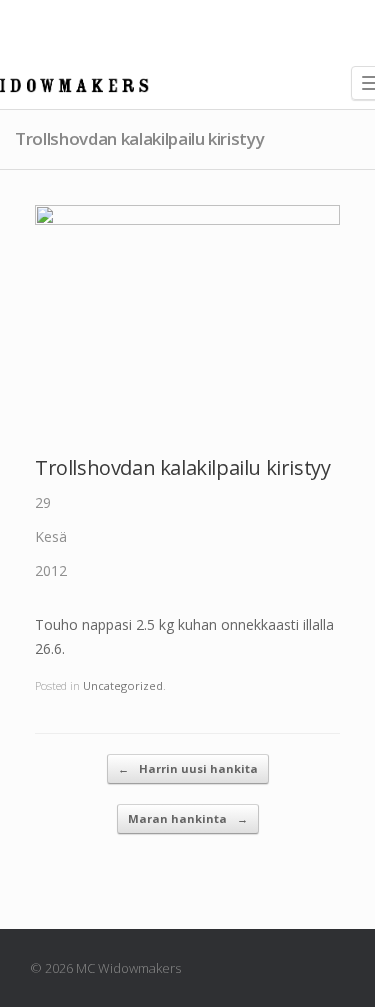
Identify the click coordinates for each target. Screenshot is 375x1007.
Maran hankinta (188, 818)
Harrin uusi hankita (188, 768)
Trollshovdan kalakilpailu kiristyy (182, 467)
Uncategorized (123, 685)
